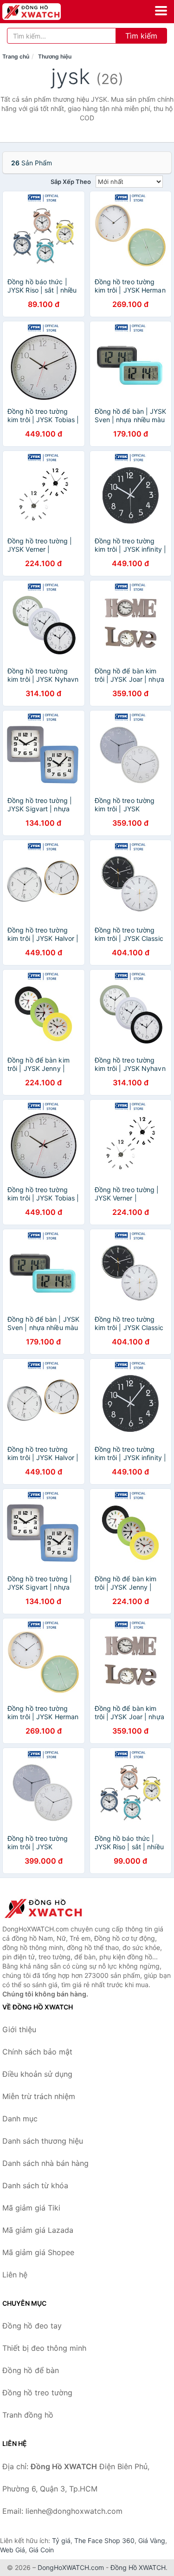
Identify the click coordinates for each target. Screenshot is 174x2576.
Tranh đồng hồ (28, 2415)
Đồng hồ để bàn (31, 2370)
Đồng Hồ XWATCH (138, 2567)
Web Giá (13, 2550)
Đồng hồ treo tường (37, 2393)
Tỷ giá (61, 2540)
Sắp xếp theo (71, 182)
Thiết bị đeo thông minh (44, 2348)
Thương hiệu (55, 56)
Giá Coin (41, 2550)
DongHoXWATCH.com (71, 2567)
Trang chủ (16, 56)
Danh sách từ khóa (35, 2185)
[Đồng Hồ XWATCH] (49, 1908)
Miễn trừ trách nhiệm (39, 2096)
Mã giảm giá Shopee (38, 2252)
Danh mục (20, 2119)
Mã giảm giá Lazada (38, 2230)
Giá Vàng (152, 2540)
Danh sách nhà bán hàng (45, 2163)
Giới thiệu (19, 2029)
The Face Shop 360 (104, 2540)
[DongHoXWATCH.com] (43, 12)
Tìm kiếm (141, 36)
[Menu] (161, 11)
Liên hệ (15, 2275)
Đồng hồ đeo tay (32, 2326)
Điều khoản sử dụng (37, 2074)
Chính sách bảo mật (37, 2052)
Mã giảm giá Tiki (31, 2208)
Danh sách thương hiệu (43, 2141)
